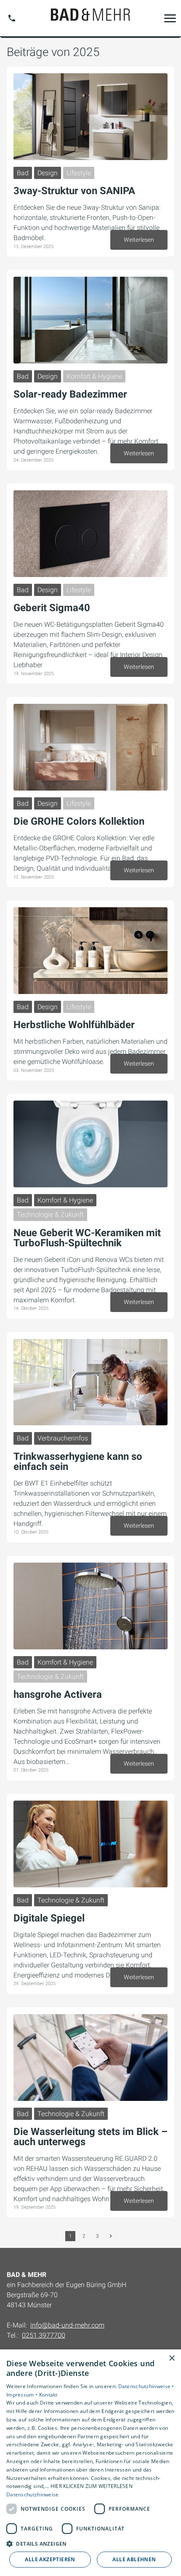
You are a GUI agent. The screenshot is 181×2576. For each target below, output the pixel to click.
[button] (170, 18)
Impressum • (23, 2395)
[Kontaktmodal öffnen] (12, 18)
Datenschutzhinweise (33, 2494)
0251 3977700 (44, 2335)
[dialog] (90, 2463)
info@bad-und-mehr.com (67, 2325)
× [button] (172, 2358)
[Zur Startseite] (90, 18)
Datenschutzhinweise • (146, 2386)
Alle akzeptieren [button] (50, 2559)
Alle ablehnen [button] (134, 2559)
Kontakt (48, 2395)
